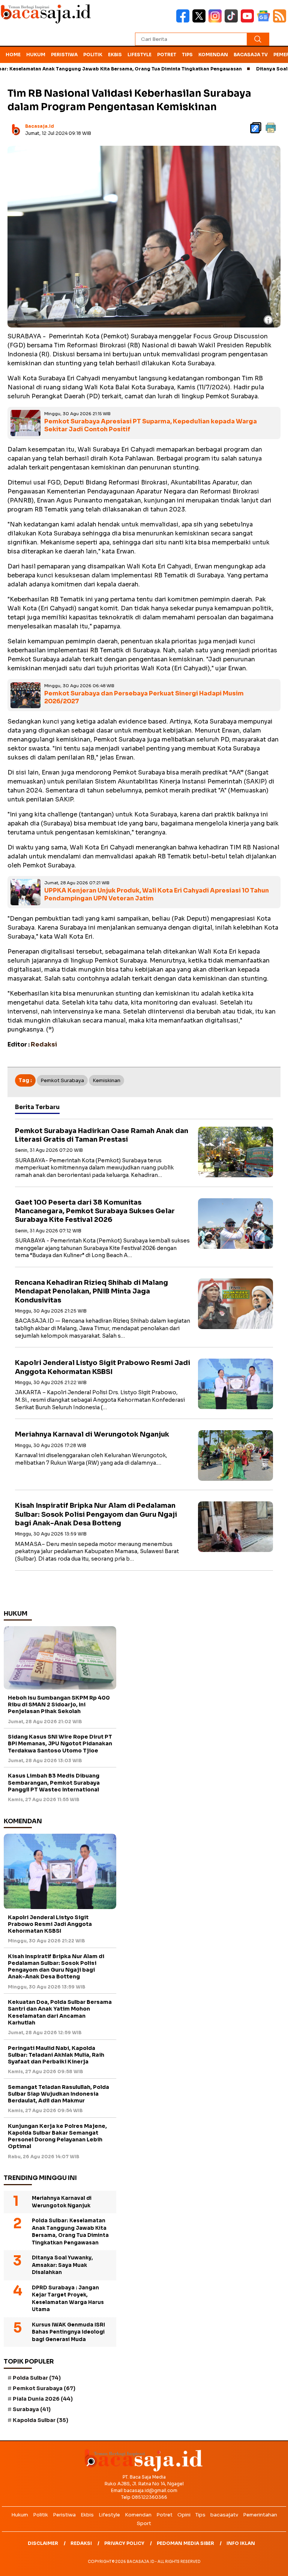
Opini (184, 2515)
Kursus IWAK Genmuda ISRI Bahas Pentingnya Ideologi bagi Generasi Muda (68, 2332)
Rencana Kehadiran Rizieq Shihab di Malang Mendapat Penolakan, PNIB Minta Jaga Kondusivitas (91, 1291)
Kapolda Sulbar (40, 2420)
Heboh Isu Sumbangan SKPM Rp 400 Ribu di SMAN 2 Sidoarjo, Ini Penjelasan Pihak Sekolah (59, 1704)
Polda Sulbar (37, 2378)
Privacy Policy (124, 2543)
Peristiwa (64, 55)
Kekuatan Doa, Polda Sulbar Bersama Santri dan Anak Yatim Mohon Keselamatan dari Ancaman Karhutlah (60, 2012)
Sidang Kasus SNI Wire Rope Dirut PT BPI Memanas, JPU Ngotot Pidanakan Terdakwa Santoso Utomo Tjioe (60, 1743)
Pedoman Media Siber (185, 2543)
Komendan (213, 55)
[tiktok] (233, 21)
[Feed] (280, 21)
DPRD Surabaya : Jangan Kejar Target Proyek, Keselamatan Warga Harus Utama (68, 2299)
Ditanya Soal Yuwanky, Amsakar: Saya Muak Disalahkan (62, 2265)
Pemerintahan (260, 2515)
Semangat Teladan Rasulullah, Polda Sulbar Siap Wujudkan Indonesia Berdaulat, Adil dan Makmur (58, 2094)
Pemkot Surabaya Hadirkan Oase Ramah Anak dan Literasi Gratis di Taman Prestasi (102, 1135)
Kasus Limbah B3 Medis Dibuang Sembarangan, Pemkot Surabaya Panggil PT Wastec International (54, 1782)
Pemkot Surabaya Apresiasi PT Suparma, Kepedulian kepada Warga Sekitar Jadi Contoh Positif (151, 425)
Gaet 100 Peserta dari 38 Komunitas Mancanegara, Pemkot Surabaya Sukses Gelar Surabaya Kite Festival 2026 (95, 1211)
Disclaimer (43, 2543)
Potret (167, 55)
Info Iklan (241, 2543)
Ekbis (115, 55)
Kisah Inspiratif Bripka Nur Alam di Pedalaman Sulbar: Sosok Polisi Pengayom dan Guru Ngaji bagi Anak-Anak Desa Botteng (96, 1514)
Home (13, 55)
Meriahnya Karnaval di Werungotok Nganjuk (92, 1434)
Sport (144, 2523)
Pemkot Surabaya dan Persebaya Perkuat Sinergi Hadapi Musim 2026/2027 (144, 697)
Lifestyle (139, 55)
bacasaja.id (40, 126)
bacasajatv (224, 2515)
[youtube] (249, 21)
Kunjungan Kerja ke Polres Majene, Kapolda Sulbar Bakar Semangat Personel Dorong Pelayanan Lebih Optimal (57, 2136)
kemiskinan (106, 1080)
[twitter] (200, 21)
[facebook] (184, 21)
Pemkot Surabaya (62, 1080)
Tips (187, 55)
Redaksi (81, 2543)
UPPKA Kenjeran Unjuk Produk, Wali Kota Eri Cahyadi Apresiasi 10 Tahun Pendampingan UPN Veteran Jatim (157, 894)
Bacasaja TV (251, 55)
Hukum (36, 55)
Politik (93, 55)
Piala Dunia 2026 (43, 2399)
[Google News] (265, 21)
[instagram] (217, 21)
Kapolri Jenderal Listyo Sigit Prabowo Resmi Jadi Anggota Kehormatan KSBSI (103, 1367)
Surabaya (32, 2409)
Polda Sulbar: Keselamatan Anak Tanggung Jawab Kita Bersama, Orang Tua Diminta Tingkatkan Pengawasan (70, 2232)
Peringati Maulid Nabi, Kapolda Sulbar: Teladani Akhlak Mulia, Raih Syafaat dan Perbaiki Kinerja (56, 2055)
